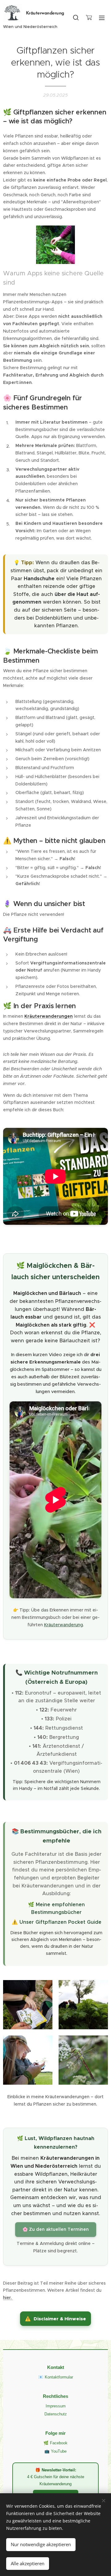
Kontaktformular (59, 2377)
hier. (8, 2298)
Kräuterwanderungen (49, 1016)
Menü (102, 18)
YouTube (59, 2451)
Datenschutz (56, 2414)
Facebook (59, 2443)
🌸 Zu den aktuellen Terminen (56, 2229)
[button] (76, 18)
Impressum (56, 2406)
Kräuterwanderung (64, 1625)
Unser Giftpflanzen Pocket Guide (60, 1922)
